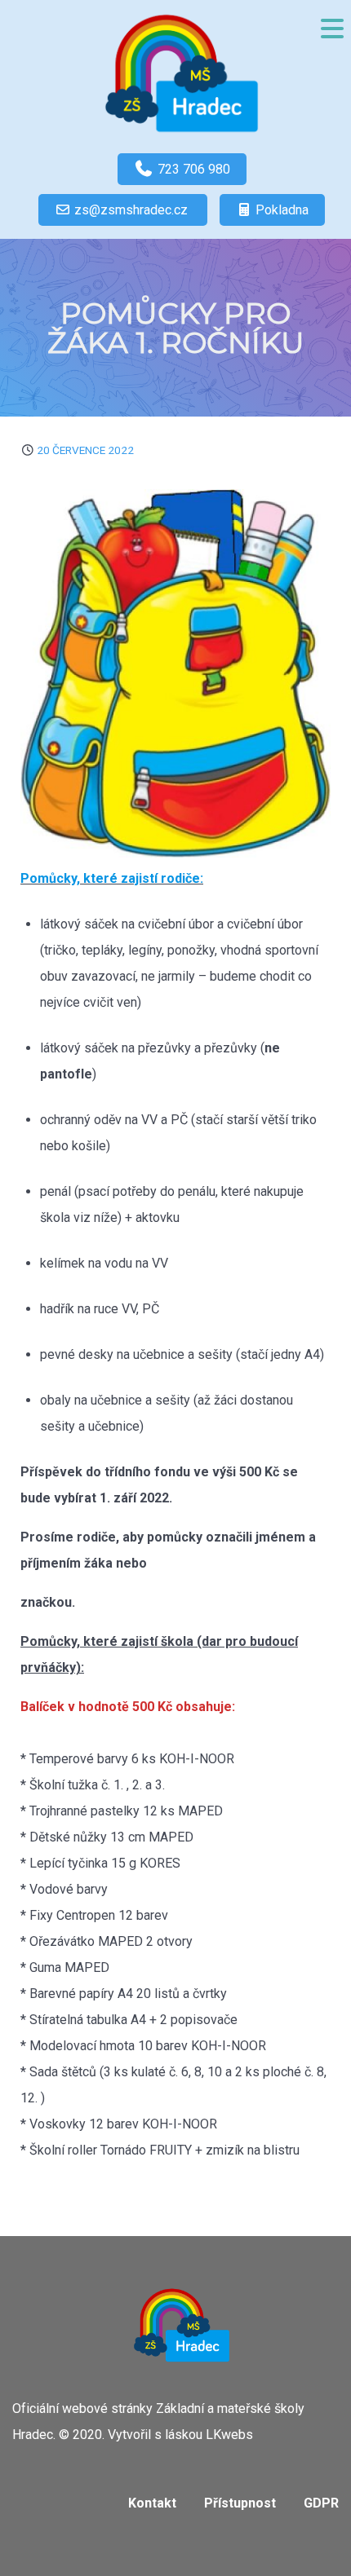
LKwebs (229, 2435)
